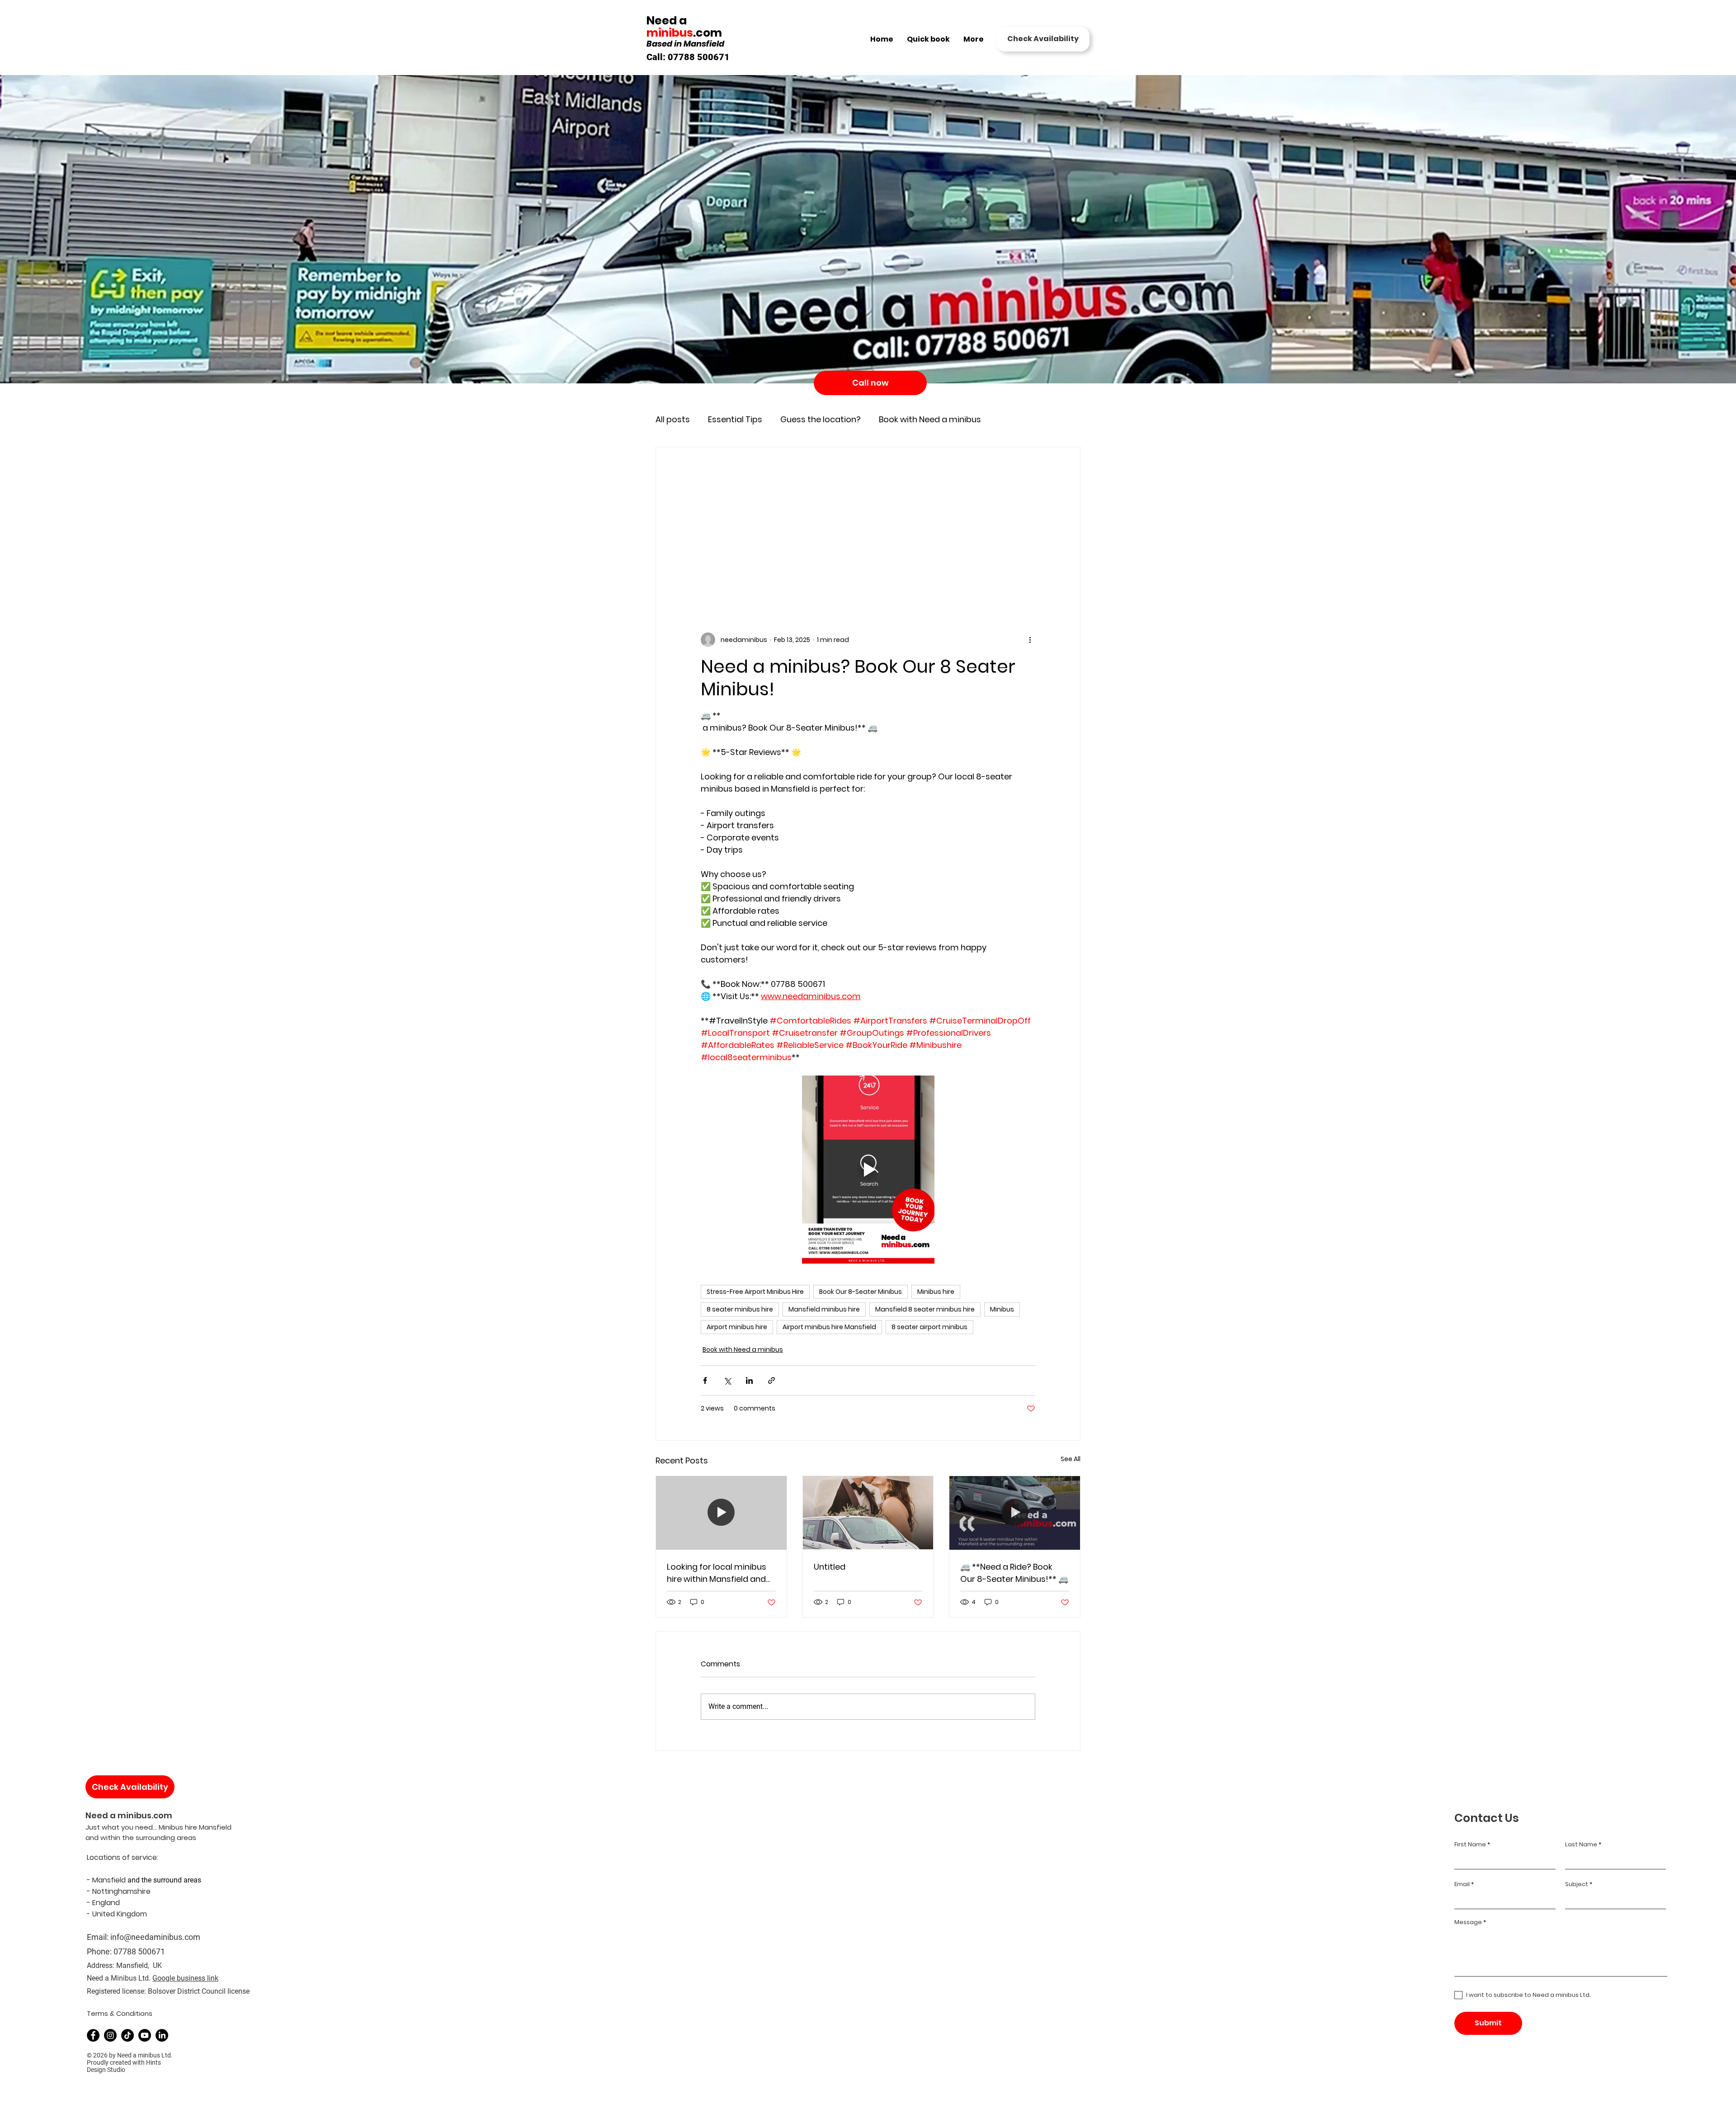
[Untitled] (868, 1513)
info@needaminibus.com (155, 1937)
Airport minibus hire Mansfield (829, 1327)
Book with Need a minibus (930, 420)
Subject (1577, 1884)
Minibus (1002, 1309)
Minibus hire (936, 1292)
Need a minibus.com (129, 1815)
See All (1071, 1459)
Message (1468, 1922)
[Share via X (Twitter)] (727, 1380)
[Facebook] (93, 2035)
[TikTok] (127, 2035)
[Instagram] (110, 2035)
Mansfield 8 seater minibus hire (925, 1309)
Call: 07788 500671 (688, 57)
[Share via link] (771, 1380)
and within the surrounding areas (141, 1838)
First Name (1470, 1844)
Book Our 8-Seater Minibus (861, 1292)
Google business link (185, 1978)
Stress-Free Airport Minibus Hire (755, 1292)
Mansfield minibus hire (824, 1309)
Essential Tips (735, 420)
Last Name (1581, 1844)
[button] (1043, 39)
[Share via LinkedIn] (749, 1380)
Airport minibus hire (737, 1327)
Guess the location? (821, 420)
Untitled (830, 1567)
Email (1462, 1884)
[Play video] (868, 1170)
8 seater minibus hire (740, 1309)
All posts (673, 420)
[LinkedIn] (162, 2035)
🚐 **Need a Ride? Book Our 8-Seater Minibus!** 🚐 (1014, 1573)
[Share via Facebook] (705, 1380)
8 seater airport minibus (929, 1327)
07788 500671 (139, 1951)
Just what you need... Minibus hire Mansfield (158, 1827)
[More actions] (1030, 640)
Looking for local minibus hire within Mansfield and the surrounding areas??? (718, 1573)
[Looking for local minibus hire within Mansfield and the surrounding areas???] (721, 1513)
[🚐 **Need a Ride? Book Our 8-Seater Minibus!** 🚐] (1015, 1513)
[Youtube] (145, 2035)
